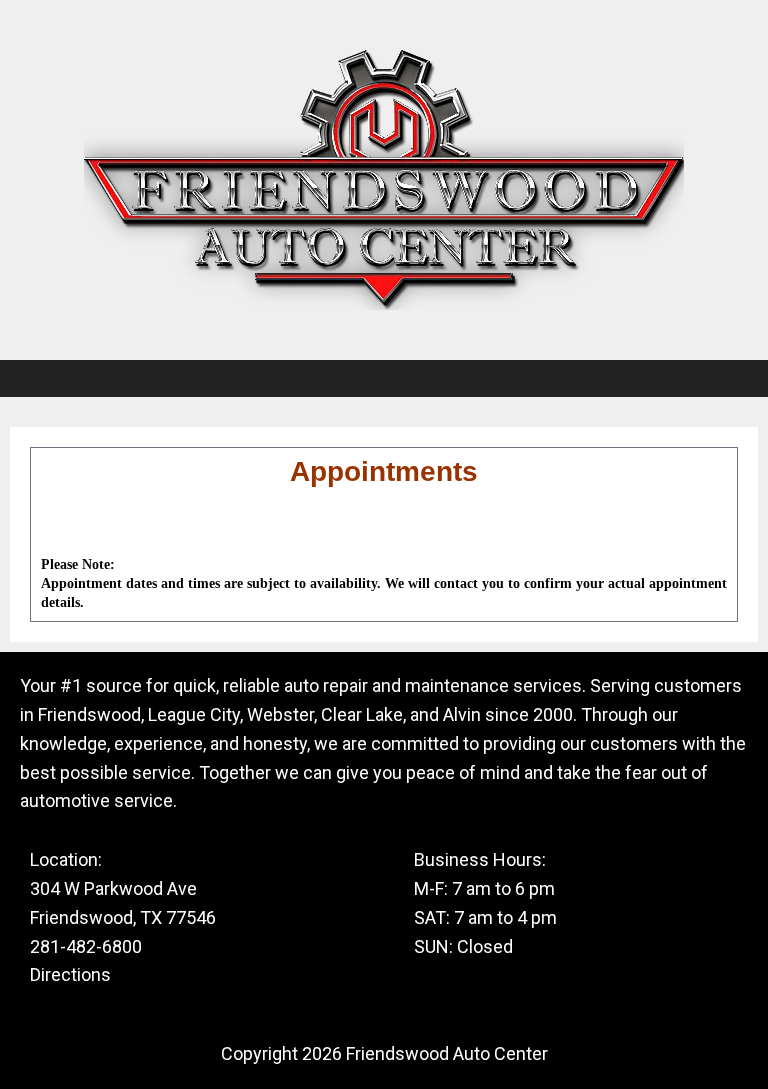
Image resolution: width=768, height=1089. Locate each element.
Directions (70, 974)
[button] (384, 378)
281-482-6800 (86, 946)
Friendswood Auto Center (447, 1053)
